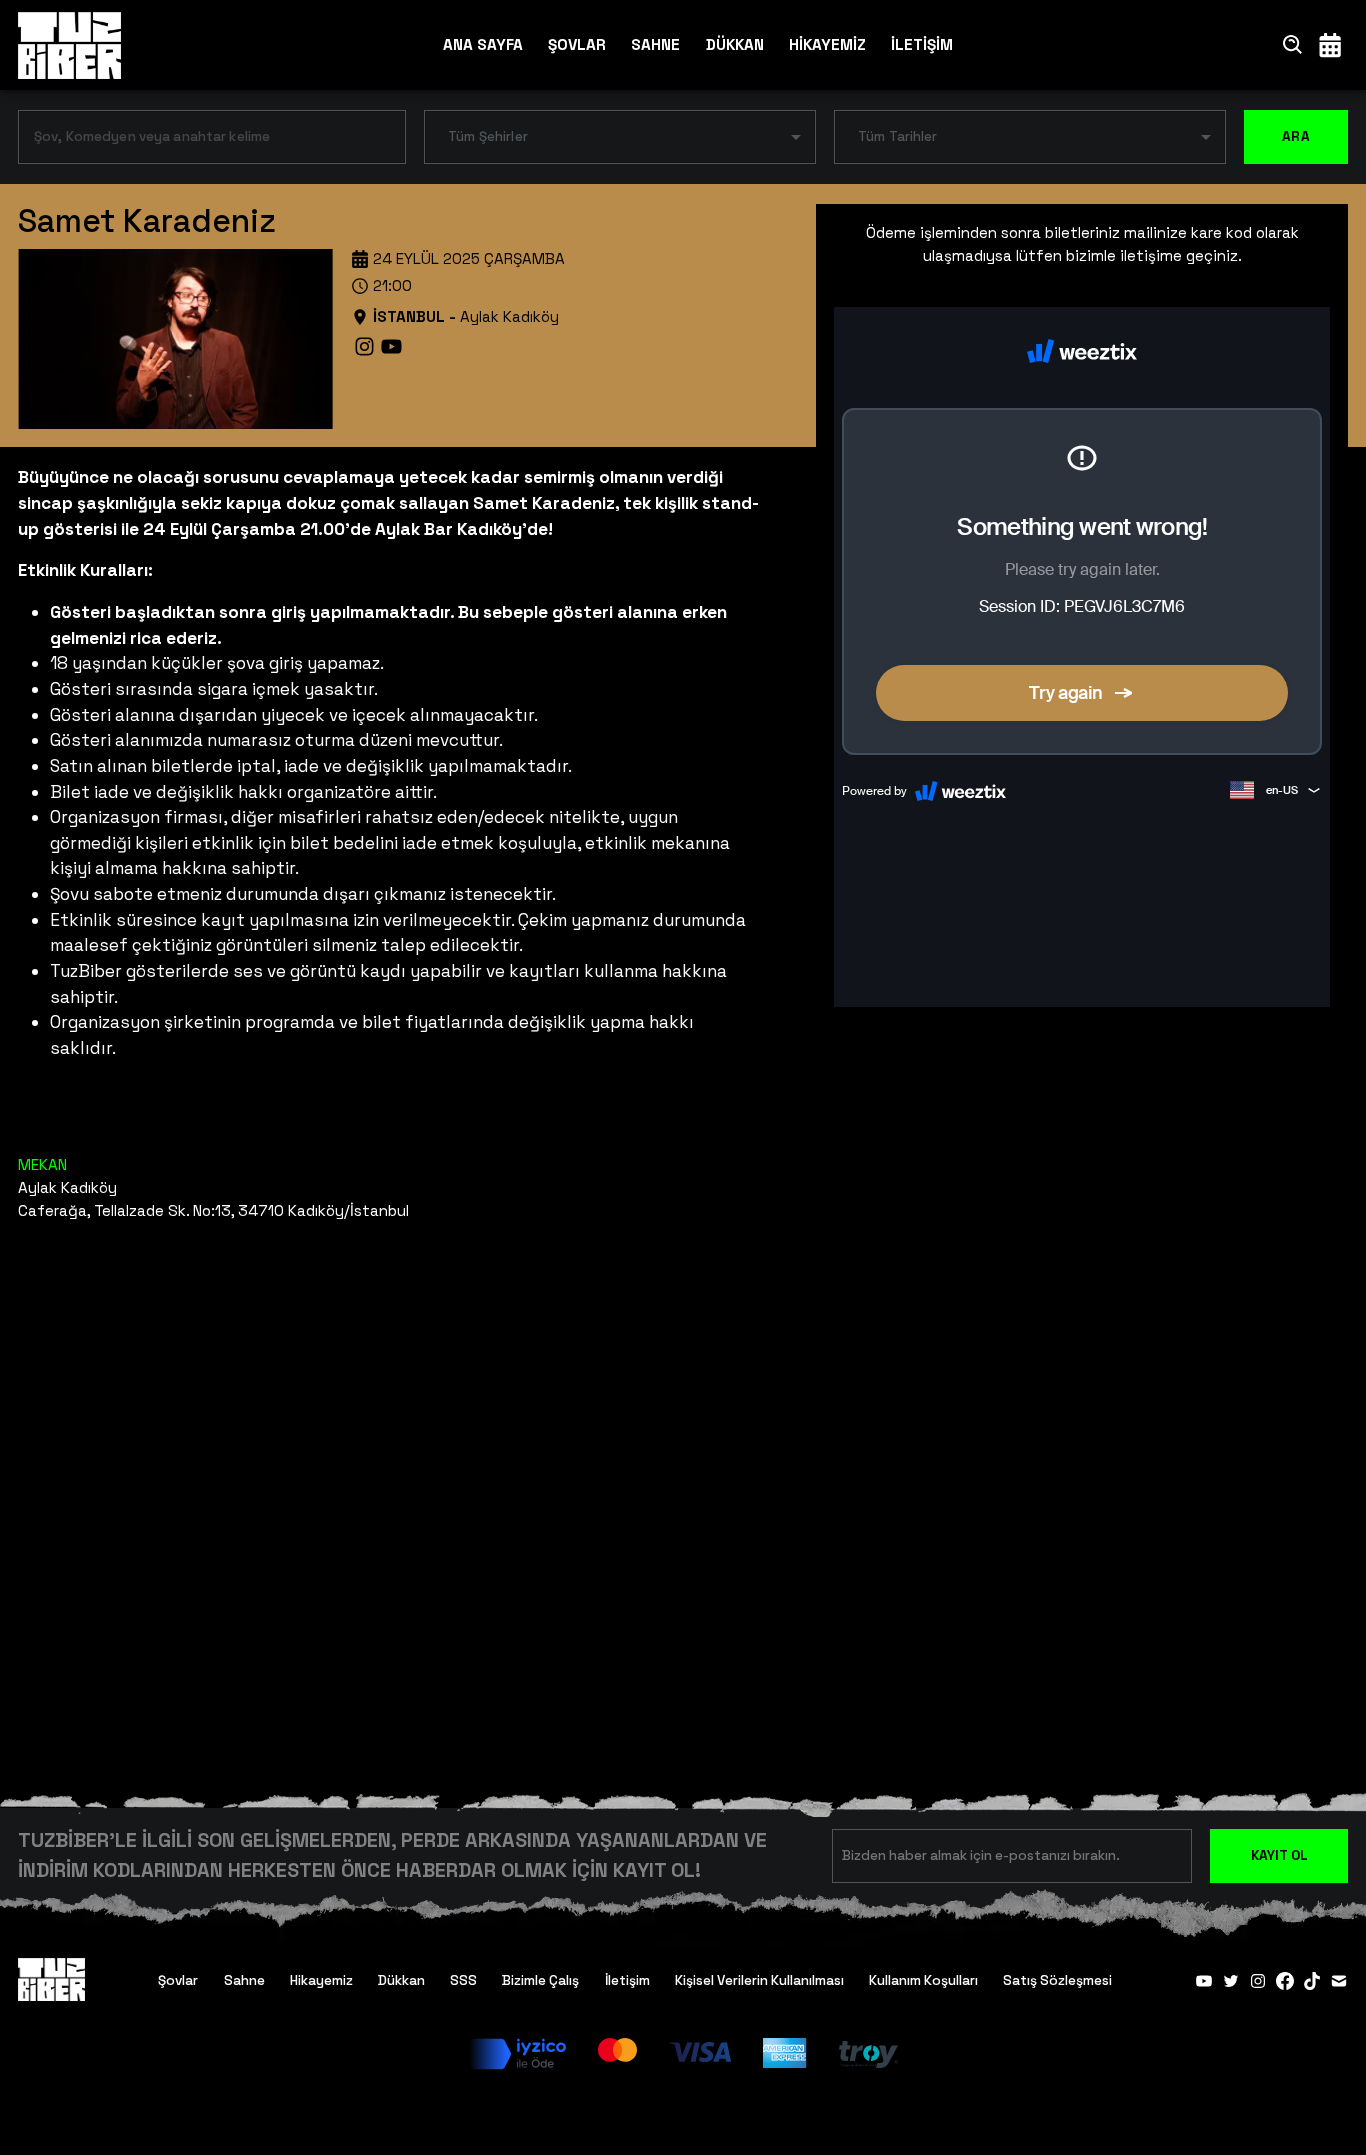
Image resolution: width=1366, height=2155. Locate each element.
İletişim (627, 1980)
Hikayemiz (321, 1980)
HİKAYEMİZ (827, 44)
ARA (1296, 136)
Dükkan (401, 1980)
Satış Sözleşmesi (1057, 1980)
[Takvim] (1330, 44)
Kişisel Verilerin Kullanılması (759, 1980)
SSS (463, 1980)
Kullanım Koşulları (923, 1980)
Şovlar (178, 1980)
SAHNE (655, 44)
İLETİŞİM (922, 44)
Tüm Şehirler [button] (488, 136)
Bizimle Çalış (540, 1980)
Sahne (244, 1980)
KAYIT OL (1279, 1855)
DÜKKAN (735, 44)
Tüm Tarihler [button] (898, 136)
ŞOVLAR (577, 44)
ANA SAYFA (483, 44)
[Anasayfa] (69, 45)
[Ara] (1293, 44)
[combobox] (197, 141)
